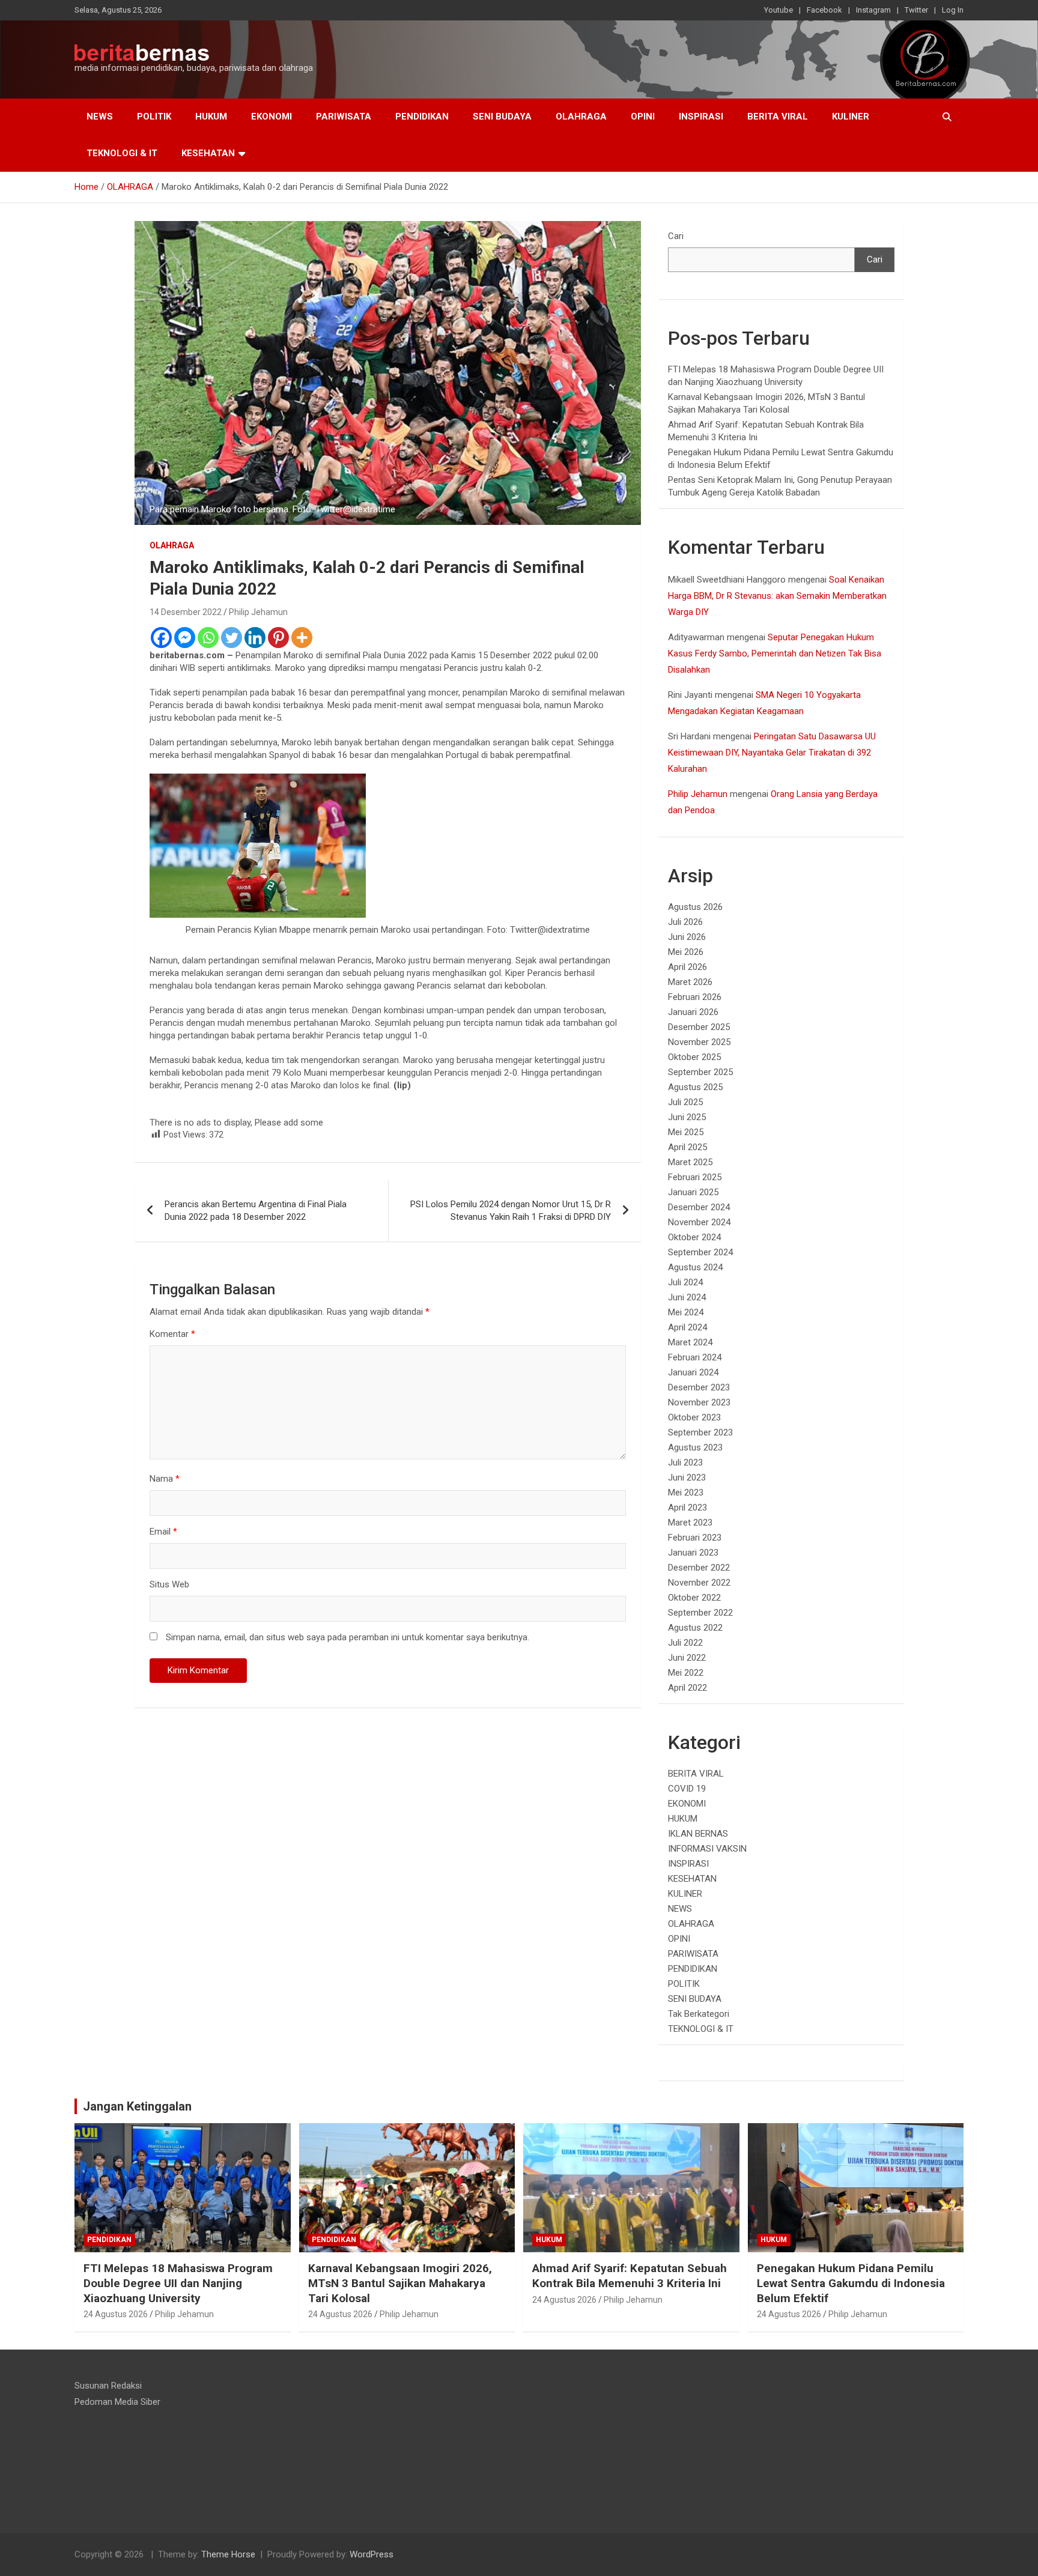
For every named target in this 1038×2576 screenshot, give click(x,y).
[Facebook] (161, 638)
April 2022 (687, 1688)
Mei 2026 (686, 952)
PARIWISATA (344, 117)
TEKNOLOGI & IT (122, 153)
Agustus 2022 (695, 1628)
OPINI (643, 117)
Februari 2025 (695, 1177)
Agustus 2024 (695, 1267)
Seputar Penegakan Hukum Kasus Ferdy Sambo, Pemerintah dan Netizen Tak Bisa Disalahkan (775, 653)
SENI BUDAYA (502, 117)
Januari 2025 (693, 1192)
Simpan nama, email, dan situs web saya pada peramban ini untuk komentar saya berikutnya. (348, 1637)
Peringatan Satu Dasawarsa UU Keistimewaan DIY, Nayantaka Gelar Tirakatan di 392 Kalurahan (772, 753)
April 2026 (687, 967)
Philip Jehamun (258, 612)
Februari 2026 (695, 997)
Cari (676, 236)
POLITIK (154, 117)
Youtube (778, 10)
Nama (165, 1479)
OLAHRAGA (581, 117)
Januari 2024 (693, 1372)
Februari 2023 (695, 1538)
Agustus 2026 (695, 907)
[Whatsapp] (208, 638)
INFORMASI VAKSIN (707, 1849)
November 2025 (699, 1042)
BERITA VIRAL (778, 117)
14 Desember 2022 (186, 612)
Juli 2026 (685, 922)
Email (163, 1532)
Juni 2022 (687, 1658)
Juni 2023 (687, 1477)
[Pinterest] (278, 638)
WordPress (372, 2554)
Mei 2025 (686, 1132)
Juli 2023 (685, 1462)
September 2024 (700, 1252)
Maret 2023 (690, 1523)
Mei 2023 (686, 1493)
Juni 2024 (687, 1297)
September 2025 (700, 1072)
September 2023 (700, 1432)
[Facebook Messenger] (185, 638)
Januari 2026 (693, 1012)
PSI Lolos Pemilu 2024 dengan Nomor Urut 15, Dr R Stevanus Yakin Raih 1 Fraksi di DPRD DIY (511, 1211)
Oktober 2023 (694, 1417)
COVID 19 (687, 1789)
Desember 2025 (699, 1027)
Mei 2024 (686, 1312)
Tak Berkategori (699, 2014)
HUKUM (211, 117)
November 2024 (699, 1222)
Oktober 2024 (694, 1237)
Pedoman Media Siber (117, 2402)
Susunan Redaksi (108, 2386)
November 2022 (699, 1583)
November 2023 (699, 1402)
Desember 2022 (699, 1568)
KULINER (851, 117)
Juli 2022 (685, 1643)
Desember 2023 (699, 1387)
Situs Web (169, 1584)
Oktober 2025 (694, 1057)
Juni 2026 (687, 937)
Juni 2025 (687, 1117)
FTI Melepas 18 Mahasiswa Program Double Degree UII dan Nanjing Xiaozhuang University (178, 2283)
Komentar (172, 1334)
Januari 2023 (693, 1553)
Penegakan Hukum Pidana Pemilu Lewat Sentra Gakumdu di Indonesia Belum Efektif (851, 2283)
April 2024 (687, 1327)
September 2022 (700, 1613)
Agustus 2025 (695, 1087)
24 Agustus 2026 (116, 2314)
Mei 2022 (686, 1673)
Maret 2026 (690, 982)
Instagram (873, 10)
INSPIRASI (701, 117)
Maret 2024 (690, 1342)
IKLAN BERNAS (698, 1834)
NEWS (100, 117)
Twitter (916, 10)
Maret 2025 (690, 1162)
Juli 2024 (685, 1282)
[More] (302, 638)
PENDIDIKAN (422, 117)
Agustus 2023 (695, 1447)
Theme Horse (228, 2554)
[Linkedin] (255, 638)
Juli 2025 (685, 1102)
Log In (953, 10)
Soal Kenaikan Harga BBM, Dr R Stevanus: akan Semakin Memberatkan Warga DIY (777, 596)
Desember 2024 (699, 1207)
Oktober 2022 (694, 1598)
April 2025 (687, 1147)
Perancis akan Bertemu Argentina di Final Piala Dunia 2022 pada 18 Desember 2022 (256, 1211)
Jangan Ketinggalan (137, 2106)
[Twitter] (232, 638)
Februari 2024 (695, 1357)
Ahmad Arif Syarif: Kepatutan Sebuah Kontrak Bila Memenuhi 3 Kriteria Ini (630, 2276)
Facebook (824, 10)
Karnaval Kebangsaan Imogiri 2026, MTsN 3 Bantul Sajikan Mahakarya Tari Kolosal (400, 2283)
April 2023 (687, 1508)
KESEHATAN (208, 153)
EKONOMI (272, 117)
